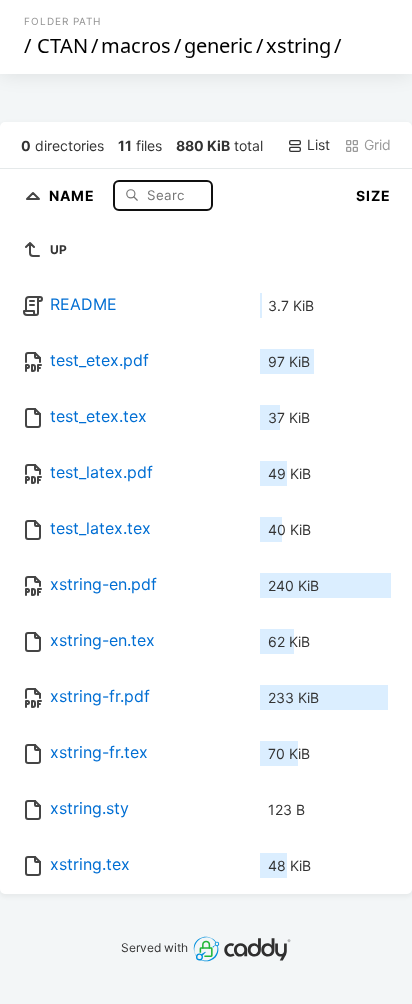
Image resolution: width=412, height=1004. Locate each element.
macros (136, 45)
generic (218, 45)
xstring (298, 45)
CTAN (62, 45)
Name (74, 194)
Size (373, 195)
